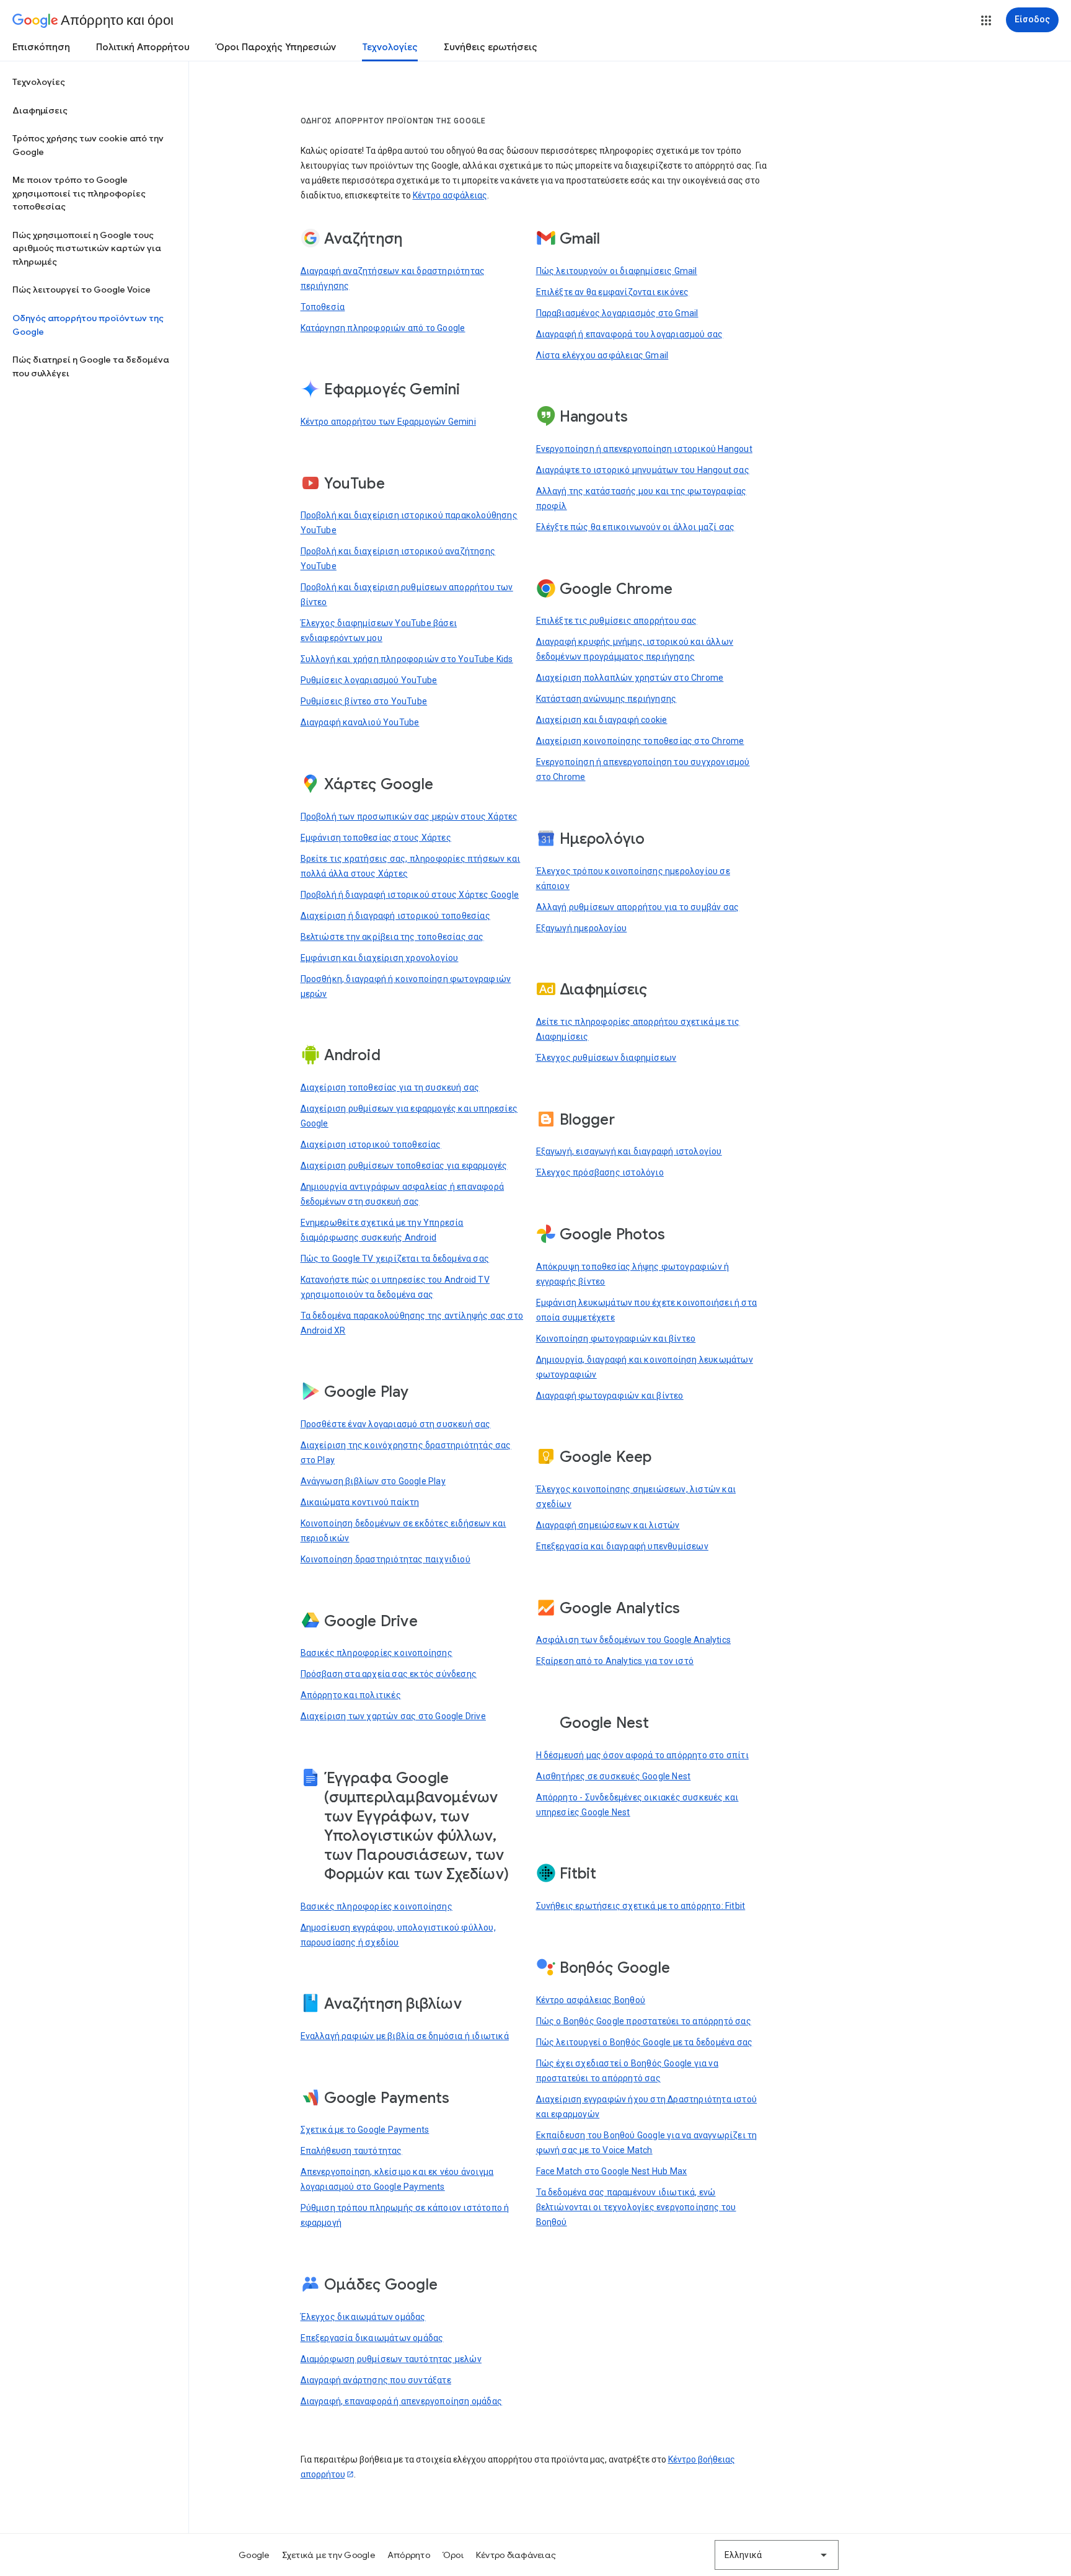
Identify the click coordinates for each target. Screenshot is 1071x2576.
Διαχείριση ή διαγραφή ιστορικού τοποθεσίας (395, 916)
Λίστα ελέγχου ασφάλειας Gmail (602, 355)
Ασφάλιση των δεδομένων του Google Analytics (634, 1640)
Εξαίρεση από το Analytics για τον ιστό (615, 1661)
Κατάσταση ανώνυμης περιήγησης (606, 699)
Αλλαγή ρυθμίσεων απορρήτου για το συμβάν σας (638, 907)
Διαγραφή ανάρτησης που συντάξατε (376, 2380)
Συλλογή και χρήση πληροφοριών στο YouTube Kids (407, 659)
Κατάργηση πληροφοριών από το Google (383, 328)
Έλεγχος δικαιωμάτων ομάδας (363, 2317)
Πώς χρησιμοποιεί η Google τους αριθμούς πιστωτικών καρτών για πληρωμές (87, 248)
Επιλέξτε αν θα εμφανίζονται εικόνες (613, 292)
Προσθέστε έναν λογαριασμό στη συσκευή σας (396, 1424)
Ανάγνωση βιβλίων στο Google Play (373, 1481)
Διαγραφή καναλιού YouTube (360, 722)
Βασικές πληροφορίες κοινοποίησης (377, 1653)
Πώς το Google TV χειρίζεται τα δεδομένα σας (395, 1259)
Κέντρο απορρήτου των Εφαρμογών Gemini (388, 422)
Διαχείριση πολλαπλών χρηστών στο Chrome (630, 678)
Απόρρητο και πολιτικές (351, 1695)
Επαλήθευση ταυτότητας (351, 2151)
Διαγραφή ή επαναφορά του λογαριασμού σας (630, 334)
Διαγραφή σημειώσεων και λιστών (608, 1525)
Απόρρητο (409, 2555)
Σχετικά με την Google (328, 2555)
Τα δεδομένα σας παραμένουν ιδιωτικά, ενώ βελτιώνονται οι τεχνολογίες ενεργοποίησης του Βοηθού (636, 2207)
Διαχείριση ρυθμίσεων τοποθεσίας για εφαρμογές (404, 1166)
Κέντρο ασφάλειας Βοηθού (591, 2000)
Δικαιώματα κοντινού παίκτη (360, 1502)
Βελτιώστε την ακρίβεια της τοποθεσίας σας (392, 937)
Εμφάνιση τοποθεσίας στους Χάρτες (376, 838)
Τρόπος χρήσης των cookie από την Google (88, 145)
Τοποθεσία (323, 307)
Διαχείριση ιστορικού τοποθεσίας (371, 1144)
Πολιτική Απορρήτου (143, 47)
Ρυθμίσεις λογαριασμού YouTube (369, 680)
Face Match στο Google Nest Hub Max (612, 2171)
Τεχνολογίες (390, 47)
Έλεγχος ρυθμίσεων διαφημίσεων (606, 1058)
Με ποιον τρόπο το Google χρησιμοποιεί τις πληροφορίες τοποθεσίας (79, 193)
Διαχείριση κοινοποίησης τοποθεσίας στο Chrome (640, 741)
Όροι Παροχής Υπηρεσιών (276, 47)
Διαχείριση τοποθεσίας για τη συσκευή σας (390, 1087)
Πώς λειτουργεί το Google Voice (82, 290)
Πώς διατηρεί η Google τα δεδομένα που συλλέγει (91, 366)
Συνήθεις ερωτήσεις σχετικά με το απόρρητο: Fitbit (641, 1906)
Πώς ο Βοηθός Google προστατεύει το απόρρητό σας (644, 2021)
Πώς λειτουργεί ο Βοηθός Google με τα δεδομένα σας (645, 2042)
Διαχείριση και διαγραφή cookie (602, 720)
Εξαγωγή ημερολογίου (582, 928)
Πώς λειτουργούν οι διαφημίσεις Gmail (617, 271)
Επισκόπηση (41, 47)
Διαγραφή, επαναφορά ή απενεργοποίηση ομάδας (402, 2401)
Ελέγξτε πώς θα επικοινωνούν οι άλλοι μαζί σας (636, 527)
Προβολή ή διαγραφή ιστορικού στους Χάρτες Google (410, 895)
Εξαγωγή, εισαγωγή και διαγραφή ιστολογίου (629, 1151)
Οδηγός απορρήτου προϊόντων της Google (88, 325)
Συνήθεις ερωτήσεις (491, 47)
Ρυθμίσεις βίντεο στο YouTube (364, 701)
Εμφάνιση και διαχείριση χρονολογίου (380, 958)
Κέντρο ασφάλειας (450, 195)
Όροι (453, 2555)
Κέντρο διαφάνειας (516, 2555)
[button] (986, 20)
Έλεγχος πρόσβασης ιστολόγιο (600, 1172)
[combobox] (777, 2555)
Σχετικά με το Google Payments (365, 2130)
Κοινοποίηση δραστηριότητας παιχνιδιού (386, 1559)
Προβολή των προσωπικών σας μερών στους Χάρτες (409, 817)
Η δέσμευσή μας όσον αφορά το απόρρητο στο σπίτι (642, 1755)
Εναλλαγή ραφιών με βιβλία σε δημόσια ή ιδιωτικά (405, 2036)
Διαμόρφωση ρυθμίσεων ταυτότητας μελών (391, 2359)
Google (254, 2555)
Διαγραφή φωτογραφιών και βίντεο (610, 1396)
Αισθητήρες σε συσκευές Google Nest (614, 1776)
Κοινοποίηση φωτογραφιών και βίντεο (616, 1339)
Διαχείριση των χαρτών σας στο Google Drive (393, 1716)
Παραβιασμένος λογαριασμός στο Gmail (617, 313)
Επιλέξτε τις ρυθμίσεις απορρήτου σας (617, 621)
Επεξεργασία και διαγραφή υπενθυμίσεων (622, 1546)
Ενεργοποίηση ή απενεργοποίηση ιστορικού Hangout (644, 449)
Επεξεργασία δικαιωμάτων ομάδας (372, 2338)
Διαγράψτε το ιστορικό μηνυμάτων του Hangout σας (643, 470)
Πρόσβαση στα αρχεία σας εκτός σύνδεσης (389, 1674)
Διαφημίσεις (40, 110)
